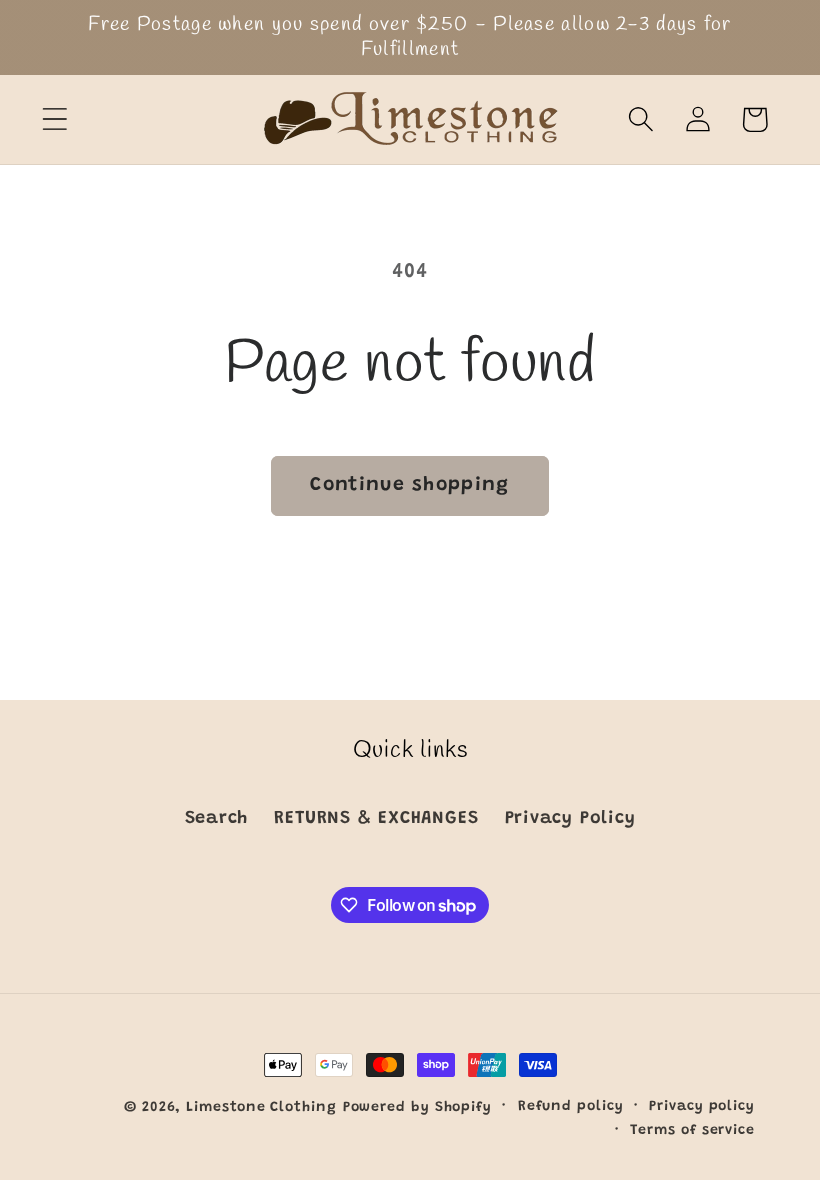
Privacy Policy (570, 819)
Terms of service (692, 1131)
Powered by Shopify (417, 1108)
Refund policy (571, 1107)
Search (217, 819)
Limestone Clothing (261, 1108)
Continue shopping (409, 485)
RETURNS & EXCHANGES (376, 819)
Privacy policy (702, 1107)
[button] (54, 119)
